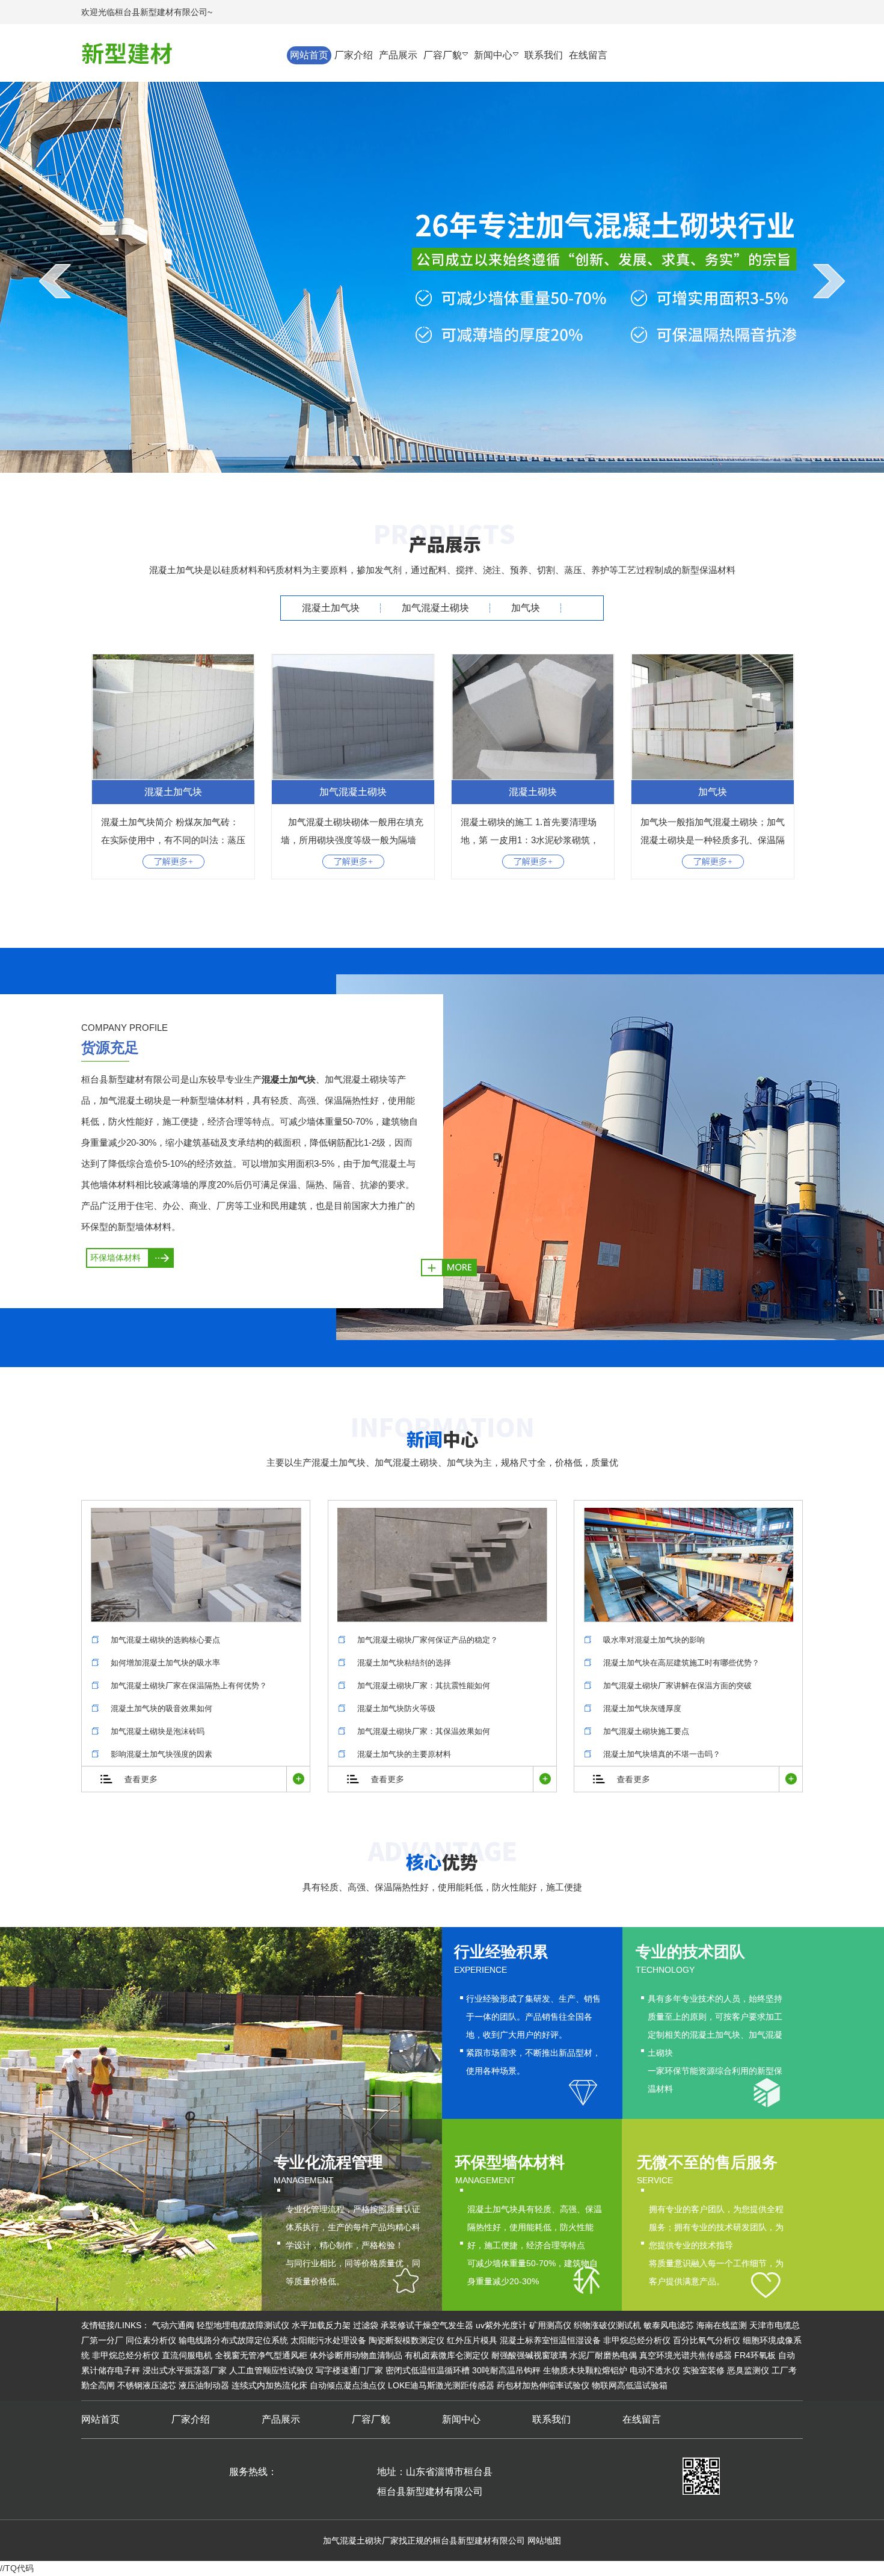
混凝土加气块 (331, 608)
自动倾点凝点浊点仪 (348, 2385)
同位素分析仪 (151, 2340)
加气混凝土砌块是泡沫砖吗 (158, 1731)
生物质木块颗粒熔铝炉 (585, 2370)
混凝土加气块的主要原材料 (404, 1754)
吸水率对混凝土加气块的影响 (654, 1640)
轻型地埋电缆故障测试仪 (243, 2325)
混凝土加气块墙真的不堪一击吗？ (662, 1754)
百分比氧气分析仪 (707, 2340)
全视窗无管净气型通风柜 (261, 2355)
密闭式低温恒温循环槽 (428, 2370)
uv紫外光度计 (501, 2325)
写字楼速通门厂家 (349, 2370)
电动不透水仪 (655, 2370)
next (829, 281)
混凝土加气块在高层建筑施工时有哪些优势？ (681, 1663)
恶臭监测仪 (748, 2370)
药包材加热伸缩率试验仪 (543, 2385)
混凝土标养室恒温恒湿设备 (550, 2340)
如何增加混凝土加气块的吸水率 (165, 1663)
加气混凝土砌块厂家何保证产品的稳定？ (428, 1640)
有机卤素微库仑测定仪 (447, 2355)
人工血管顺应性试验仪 (271, 2370)
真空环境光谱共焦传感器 (686, 2355)
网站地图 (544, 2541)
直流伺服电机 (187, 2355)
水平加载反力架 (321, 2325)
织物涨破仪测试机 (607, 2325)
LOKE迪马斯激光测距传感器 (441, 2385)
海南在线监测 (722, 2325)
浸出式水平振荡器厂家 (185, 2370)
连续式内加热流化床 (269, 2385)
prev (55, 281)
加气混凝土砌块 (435, 608)
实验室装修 (704, 2370)
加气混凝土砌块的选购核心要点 (165, 1640)
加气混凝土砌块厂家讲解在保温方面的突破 (677, 1686)
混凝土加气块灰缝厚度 (642, 1708)
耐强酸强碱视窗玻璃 (529, 2355)
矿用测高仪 (550, 2325)
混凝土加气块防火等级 (396, 1708)
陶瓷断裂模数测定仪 (407, 2340)
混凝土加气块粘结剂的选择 (404, 1663)
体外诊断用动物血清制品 (356, 2355)
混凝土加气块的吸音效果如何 (161, 1708)
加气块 (526, 608)
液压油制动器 (204, 2385)
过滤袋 (366, 2325)
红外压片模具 (472, 2340)
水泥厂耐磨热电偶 (603, 2355)
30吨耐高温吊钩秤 (506, 2370)
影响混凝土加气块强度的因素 (161, 1754)
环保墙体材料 (115, 1258)
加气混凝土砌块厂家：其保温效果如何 (424, 1731)
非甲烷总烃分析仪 (637, 2340)
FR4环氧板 (755, 2355)
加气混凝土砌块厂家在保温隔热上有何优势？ (189, 1686)
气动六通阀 (173, 2325)
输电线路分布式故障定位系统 (233, 2340)
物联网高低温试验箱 (630, 2385)
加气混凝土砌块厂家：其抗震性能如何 (424, 1686)
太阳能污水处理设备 (328, 2340)
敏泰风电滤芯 (669, 2325)
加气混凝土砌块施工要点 (646, 1731)
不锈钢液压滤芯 (147, 2385)
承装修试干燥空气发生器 (427, 2325)
